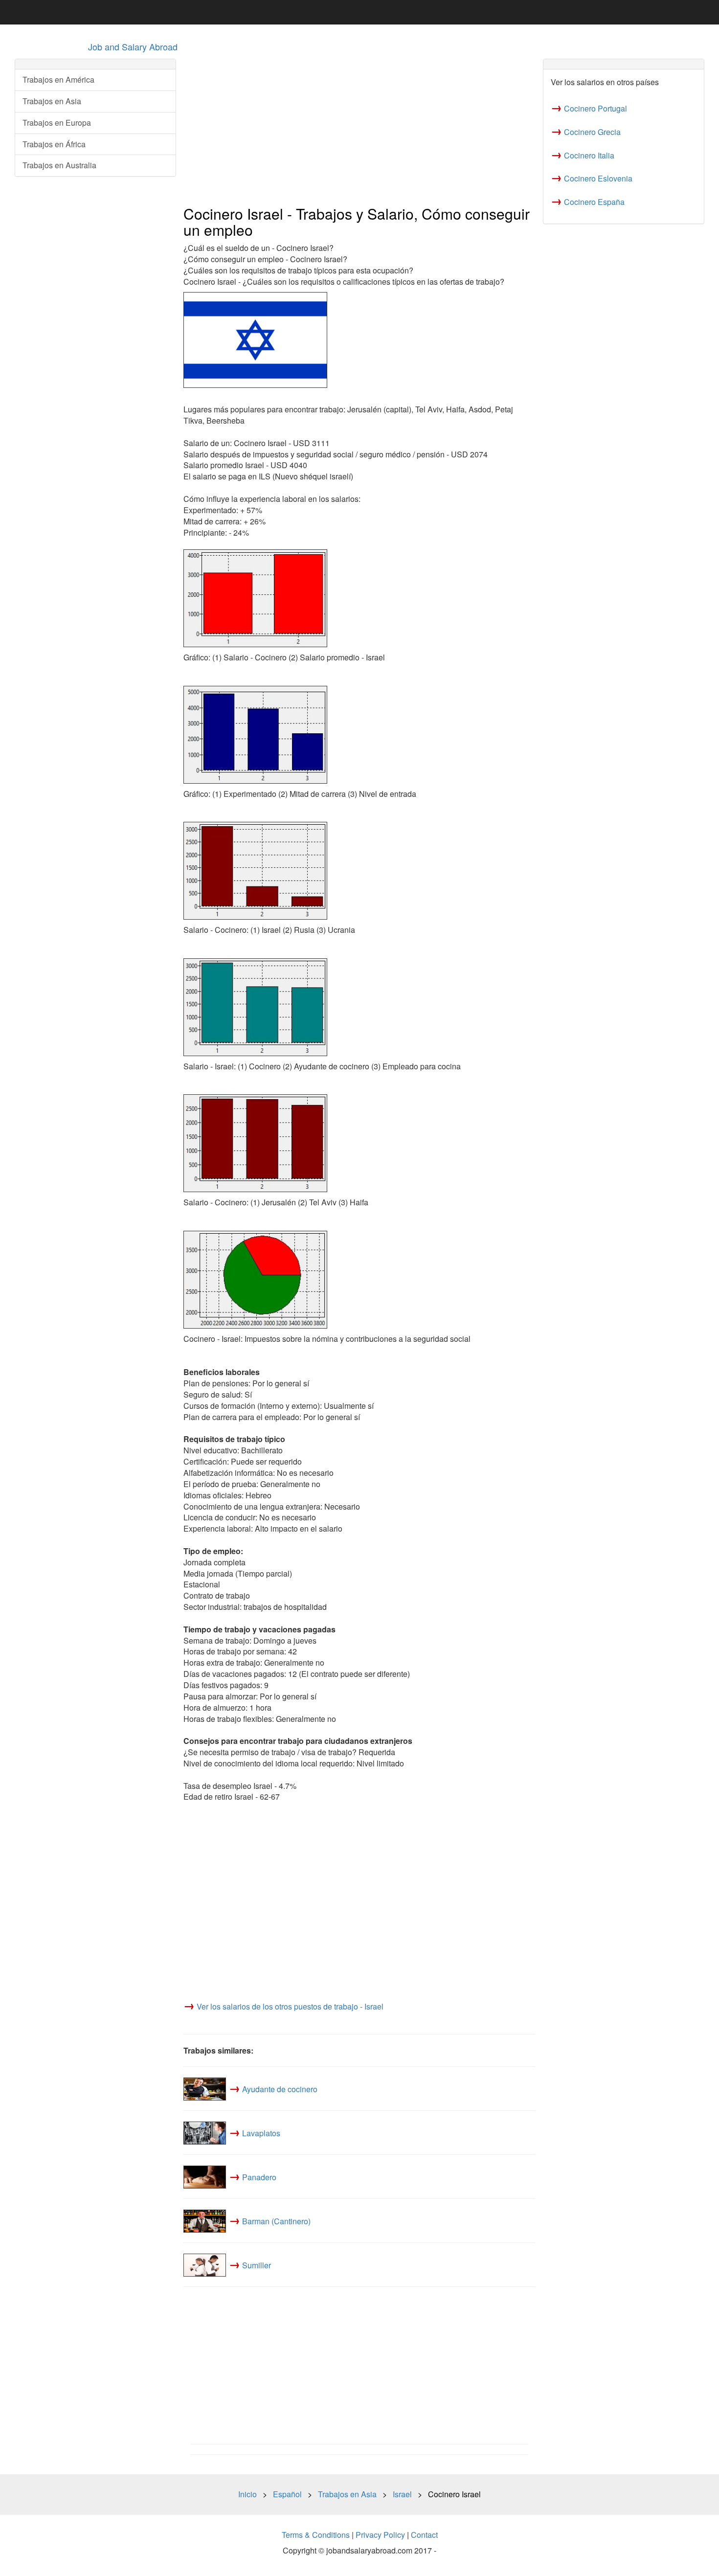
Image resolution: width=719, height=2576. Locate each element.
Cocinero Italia (589, 155)
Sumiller (257, 2265)
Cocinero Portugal (595, 108)
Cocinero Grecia (592, 132)
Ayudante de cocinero (280, 2089)
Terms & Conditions (316, 2535)
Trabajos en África (54, 144)
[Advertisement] (359, 128)
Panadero (259, 2177)
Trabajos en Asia (52, 101)
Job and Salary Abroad (133, 46)
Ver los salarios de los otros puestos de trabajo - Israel (290, 2006)
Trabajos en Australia (59, 165)
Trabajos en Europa (57, 123)
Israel (402, 2494)
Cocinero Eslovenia (598, 178)
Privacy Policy (380, 2535)
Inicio (247, 2494)
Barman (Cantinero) (276, 2221)
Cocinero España (594, 202)
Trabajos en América (58, 79)
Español (287, 2494)
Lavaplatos (261, 2133)
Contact (424, 2535)
